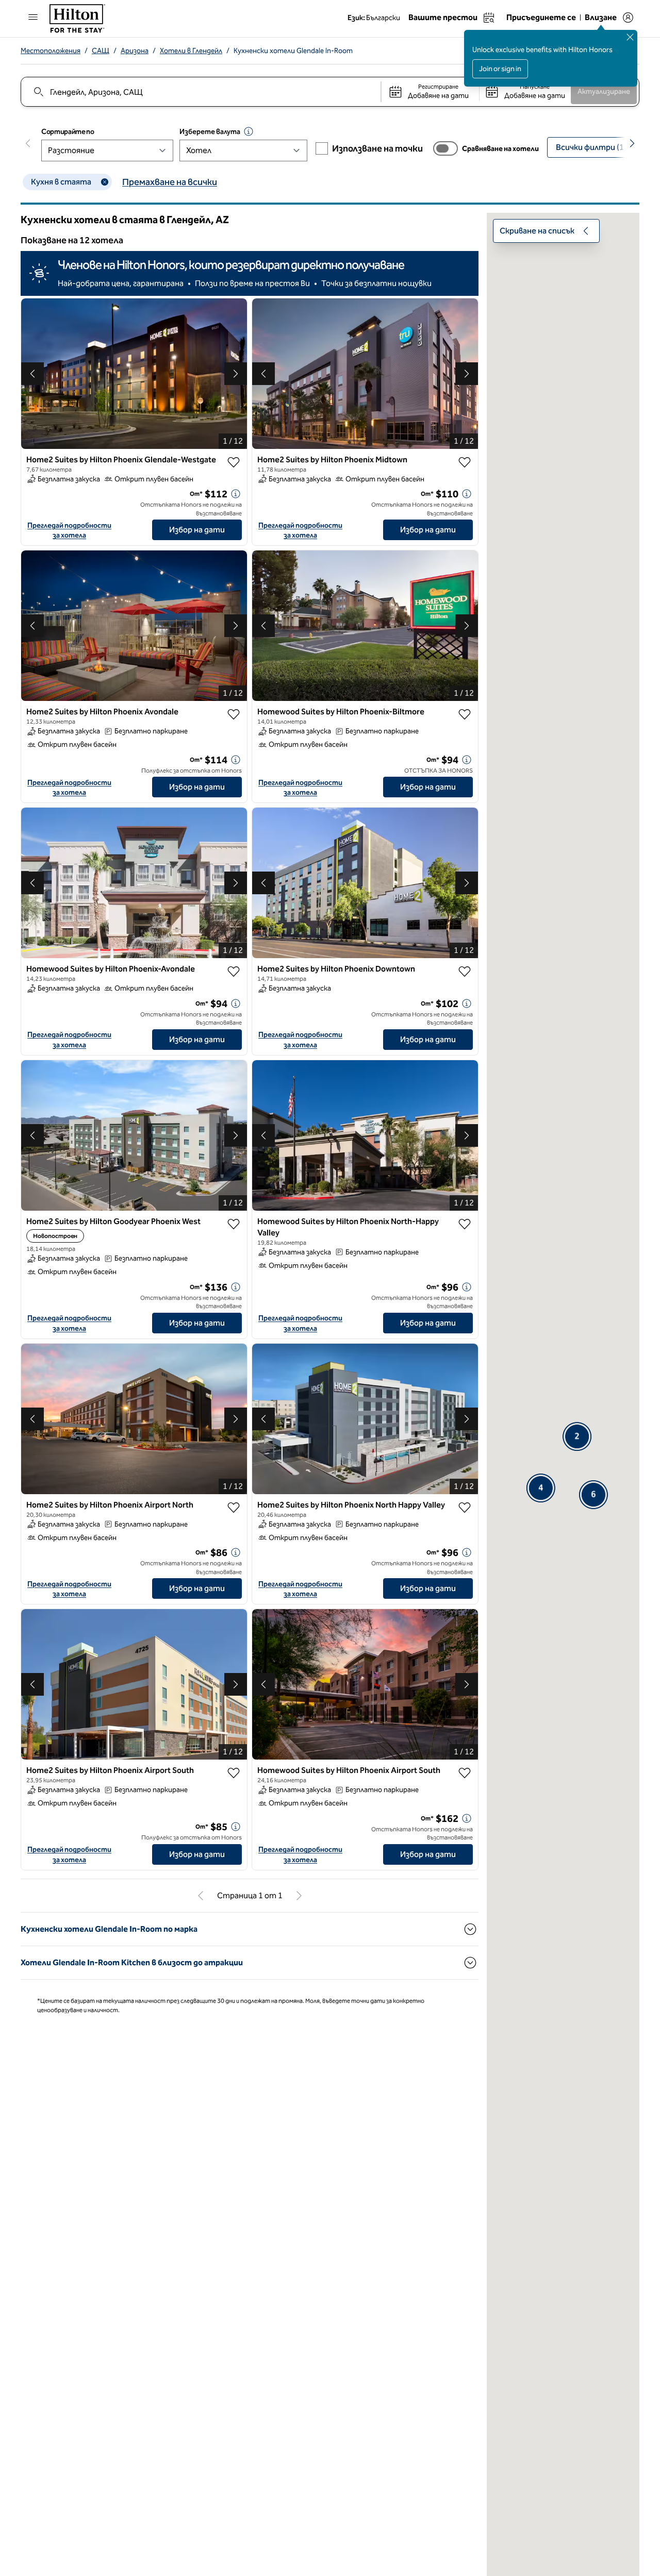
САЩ (101, 51)
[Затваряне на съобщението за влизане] (630, 37)
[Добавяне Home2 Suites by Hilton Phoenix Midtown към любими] (465, 462)
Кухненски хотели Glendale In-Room (293, 51)
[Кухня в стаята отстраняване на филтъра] (105, 182)
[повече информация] (236, 494)
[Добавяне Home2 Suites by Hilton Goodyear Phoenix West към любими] (234, 1224)
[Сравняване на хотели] (445, 148)
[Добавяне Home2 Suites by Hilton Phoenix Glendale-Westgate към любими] (234, 462)
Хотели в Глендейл (191, 51)
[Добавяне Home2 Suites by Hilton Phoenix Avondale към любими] (234, 714)
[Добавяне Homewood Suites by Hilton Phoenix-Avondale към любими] (234, 972)
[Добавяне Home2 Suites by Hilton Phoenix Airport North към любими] (234, 1508)
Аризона (135, 51)
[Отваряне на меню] (33, 17)
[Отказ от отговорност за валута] (249, 131)
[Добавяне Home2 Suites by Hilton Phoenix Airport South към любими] (234, 1773)
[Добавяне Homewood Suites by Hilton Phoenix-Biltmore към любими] (465, 714)
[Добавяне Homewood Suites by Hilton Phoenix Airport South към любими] (465, 1773)
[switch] (445, 148)
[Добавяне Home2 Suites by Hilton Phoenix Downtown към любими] (465, 972)
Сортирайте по (68, 132)
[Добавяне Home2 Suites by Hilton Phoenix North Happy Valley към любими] (465, 1508)
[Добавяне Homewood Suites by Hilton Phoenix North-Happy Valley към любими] (465, 1224)
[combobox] (200, 92)
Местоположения (51, 51)
